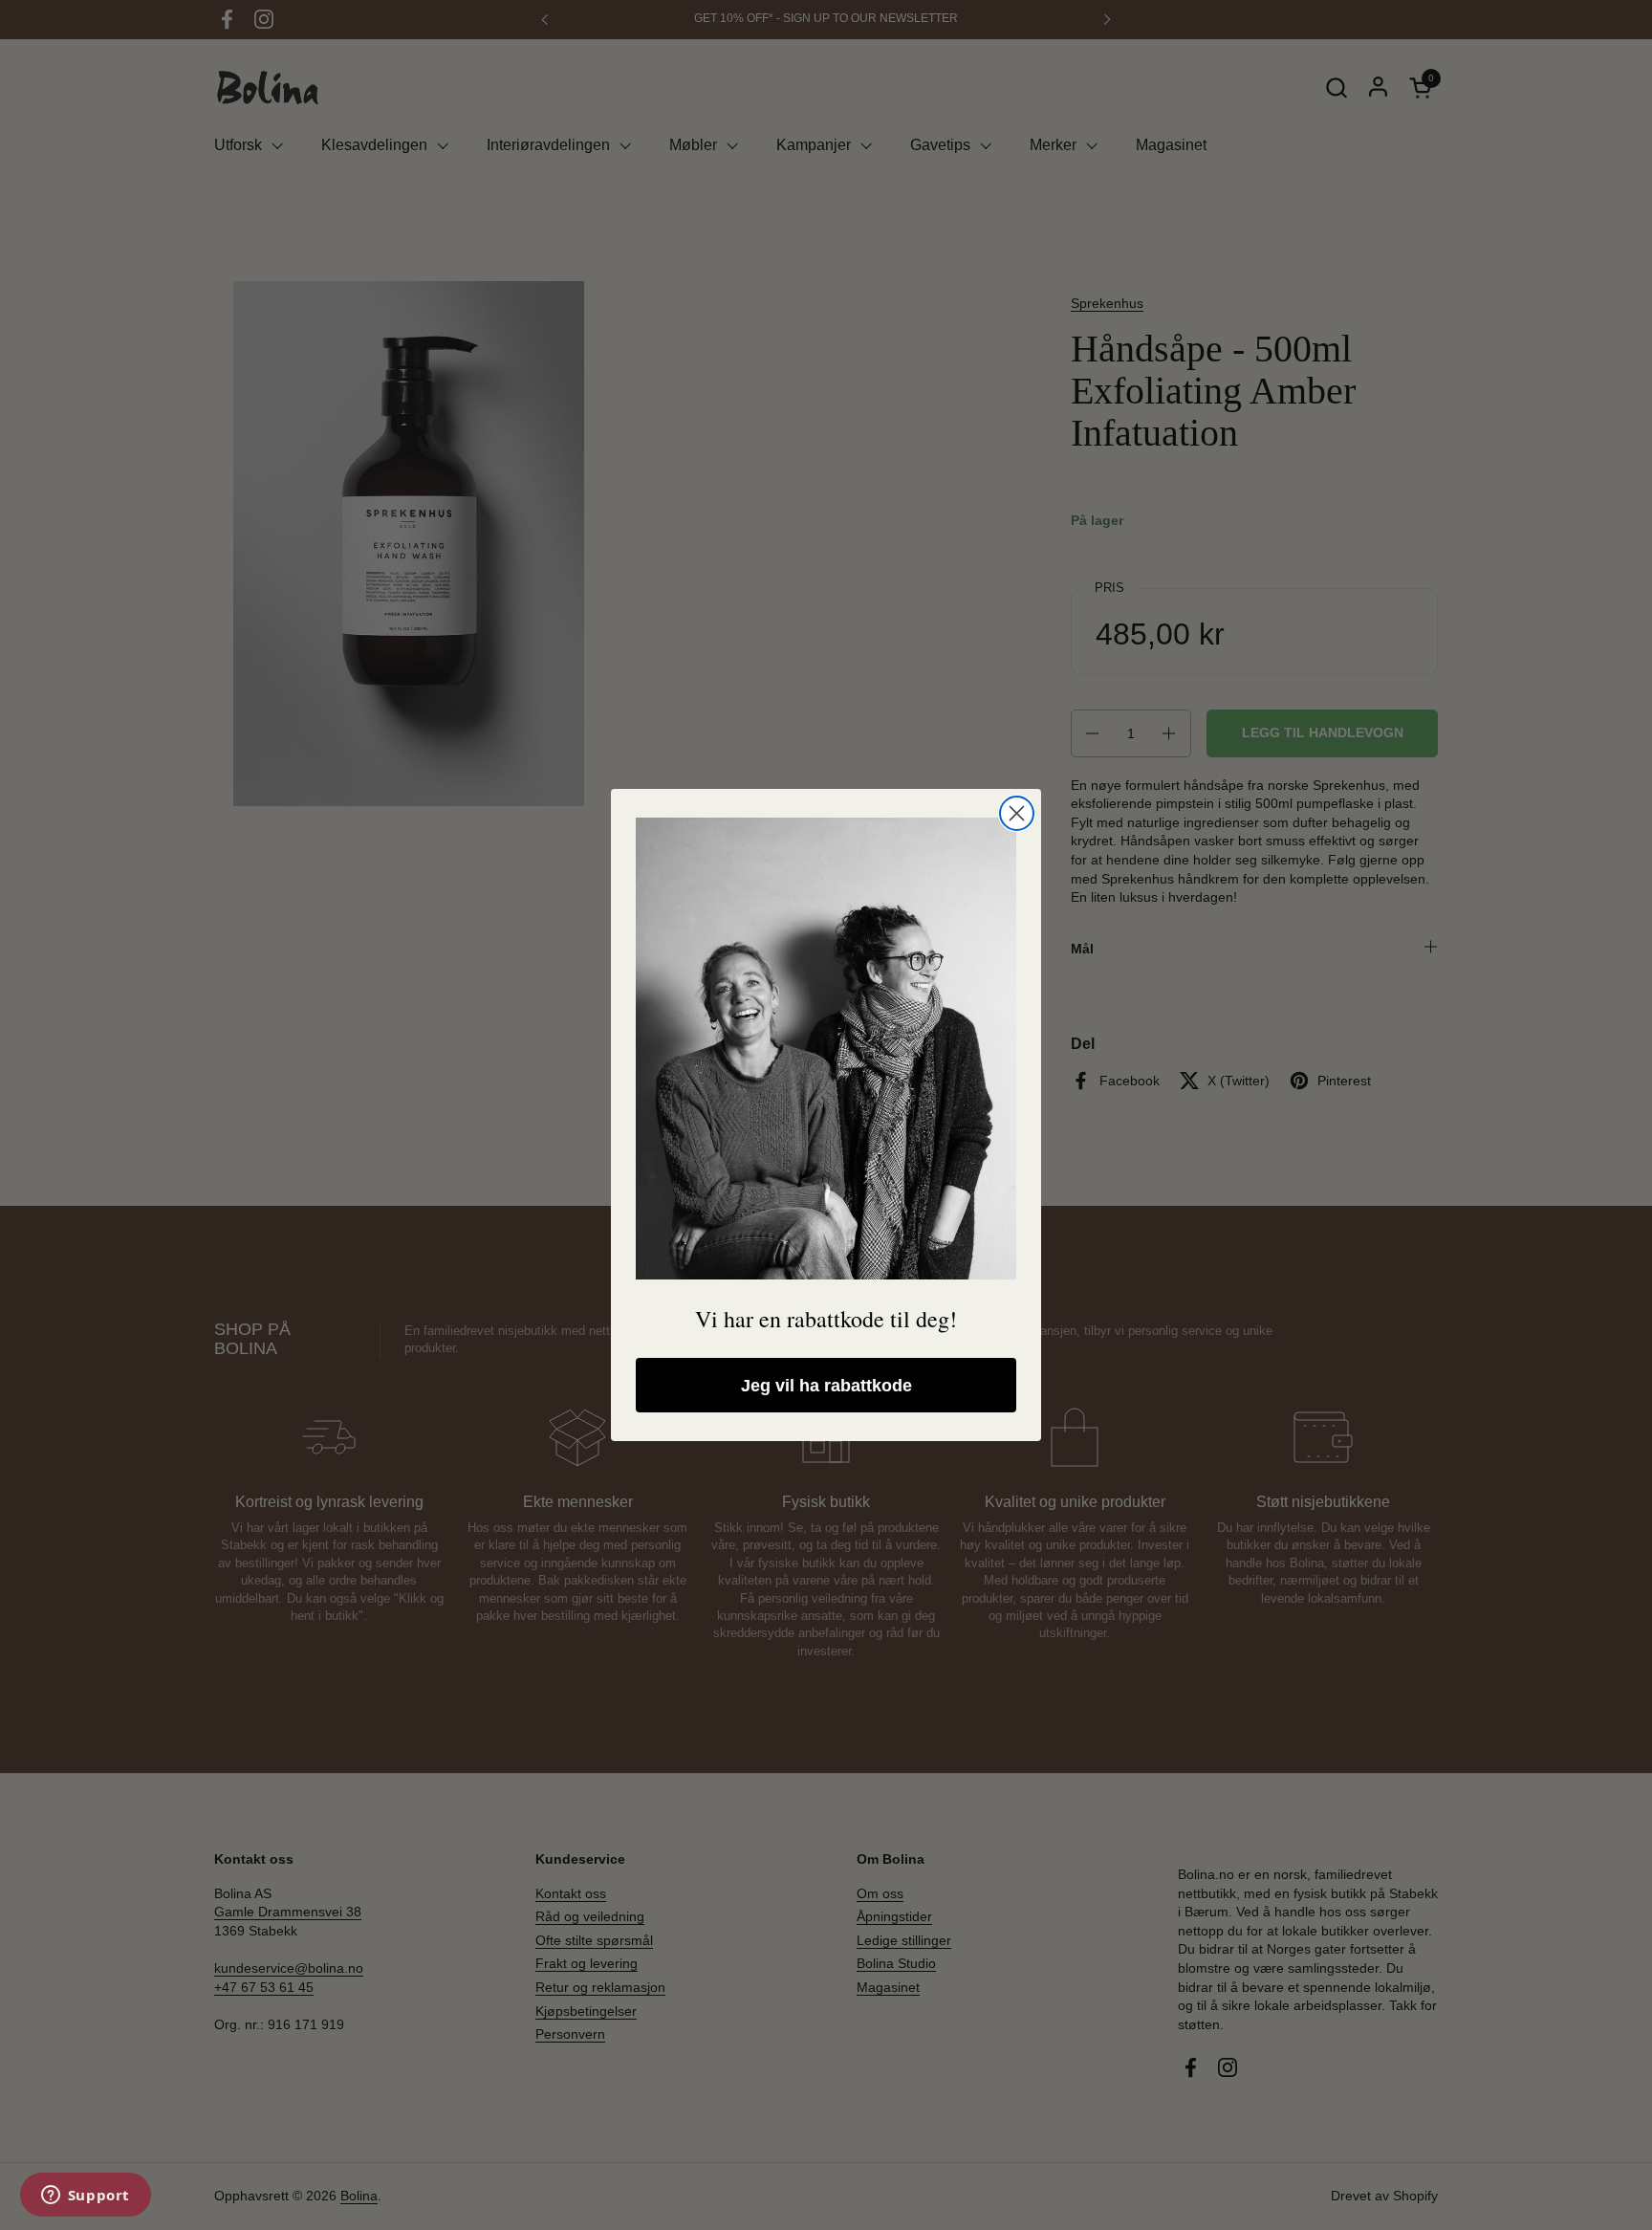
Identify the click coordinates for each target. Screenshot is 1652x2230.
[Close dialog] (1017, 813)
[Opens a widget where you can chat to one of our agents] (85, 2197)
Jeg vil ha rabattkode (826, 1386)
